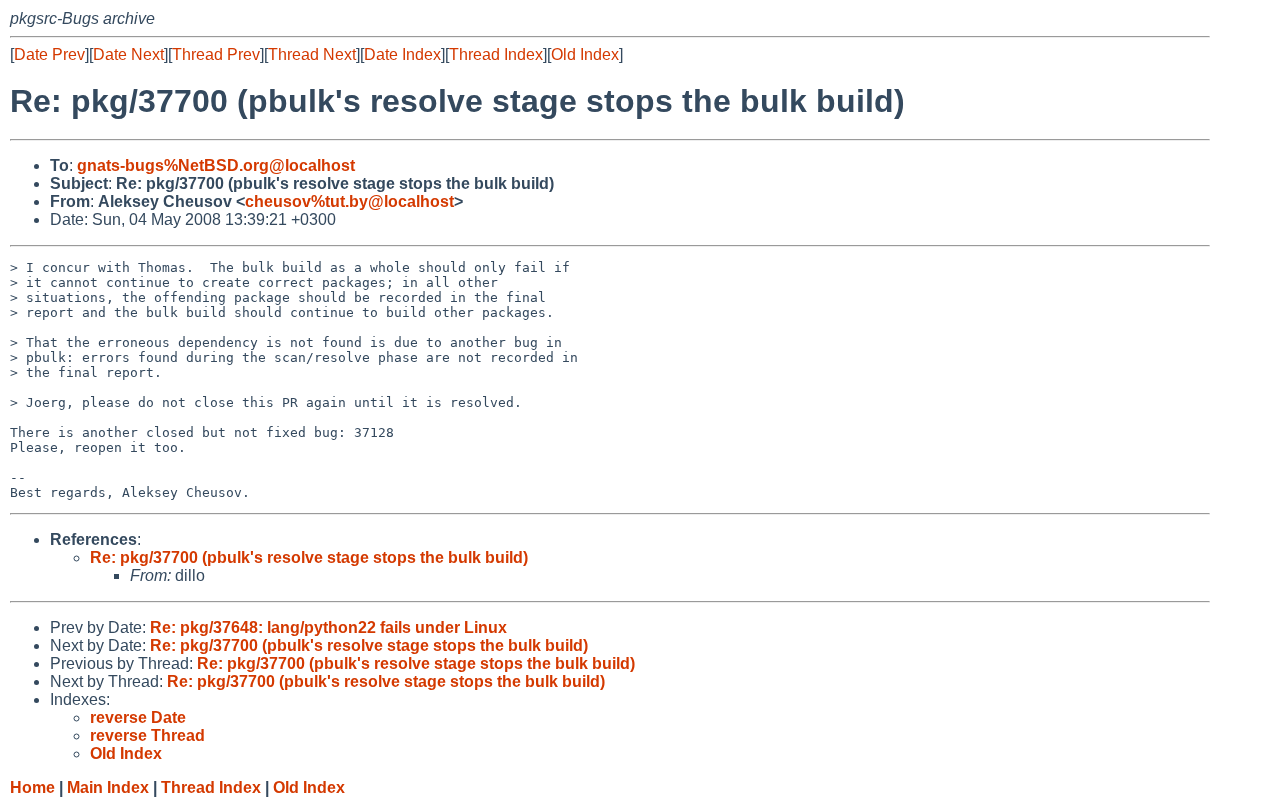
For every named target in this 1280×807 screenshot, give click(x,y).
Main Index (108, 787)
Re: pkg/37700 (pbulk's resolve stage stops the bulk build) (309, 557)
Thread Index (496, 54)
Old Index (585, 54)
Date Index (402, 54)
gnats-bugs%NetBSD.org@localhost (216, 165)
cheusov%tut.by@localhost (349, 201)
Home (32, 787)
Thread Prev (216, 54)
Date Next (128, 54)
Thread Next (312, 54)
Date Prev (49, 54)
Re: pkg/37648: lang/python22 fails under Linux (328, 627)
